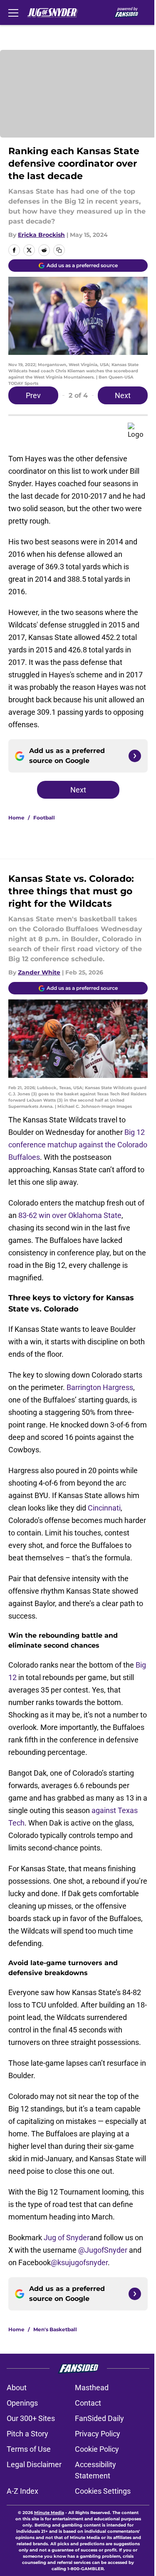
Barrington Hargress (100, 1387)
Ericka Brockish (41, 235)
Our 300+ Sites (31, 2418)
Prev (33, 395)
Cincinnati (104, 1508)
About (17, 2388)
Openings (22, 2403)
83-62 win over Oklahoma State (70, 1215)
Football (44, 818)
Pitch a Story (27, 2434)
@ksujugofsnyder (79, 2262)
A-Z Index (22, 2491)
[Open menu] (13, 12)
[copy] (59, 250)
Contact (88, 2403)
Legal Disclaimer (34, 2464)
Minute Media (49, 2513)
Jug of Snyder (67, 2238)
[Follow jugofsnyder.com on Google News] (135, 756)
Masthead (92, 2388)
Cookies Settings (103, 2491)
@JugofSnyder (103, 2250)
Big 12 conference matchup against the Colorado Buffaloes (78, 1145)
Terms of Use (29, 2449)
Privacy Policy (98, 2434)
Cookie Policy (97, 2449)
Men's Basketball (55, 2329)
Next (123, 395)
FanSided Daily (99, 2418)
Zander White (39, 972)
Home (16, 818)
